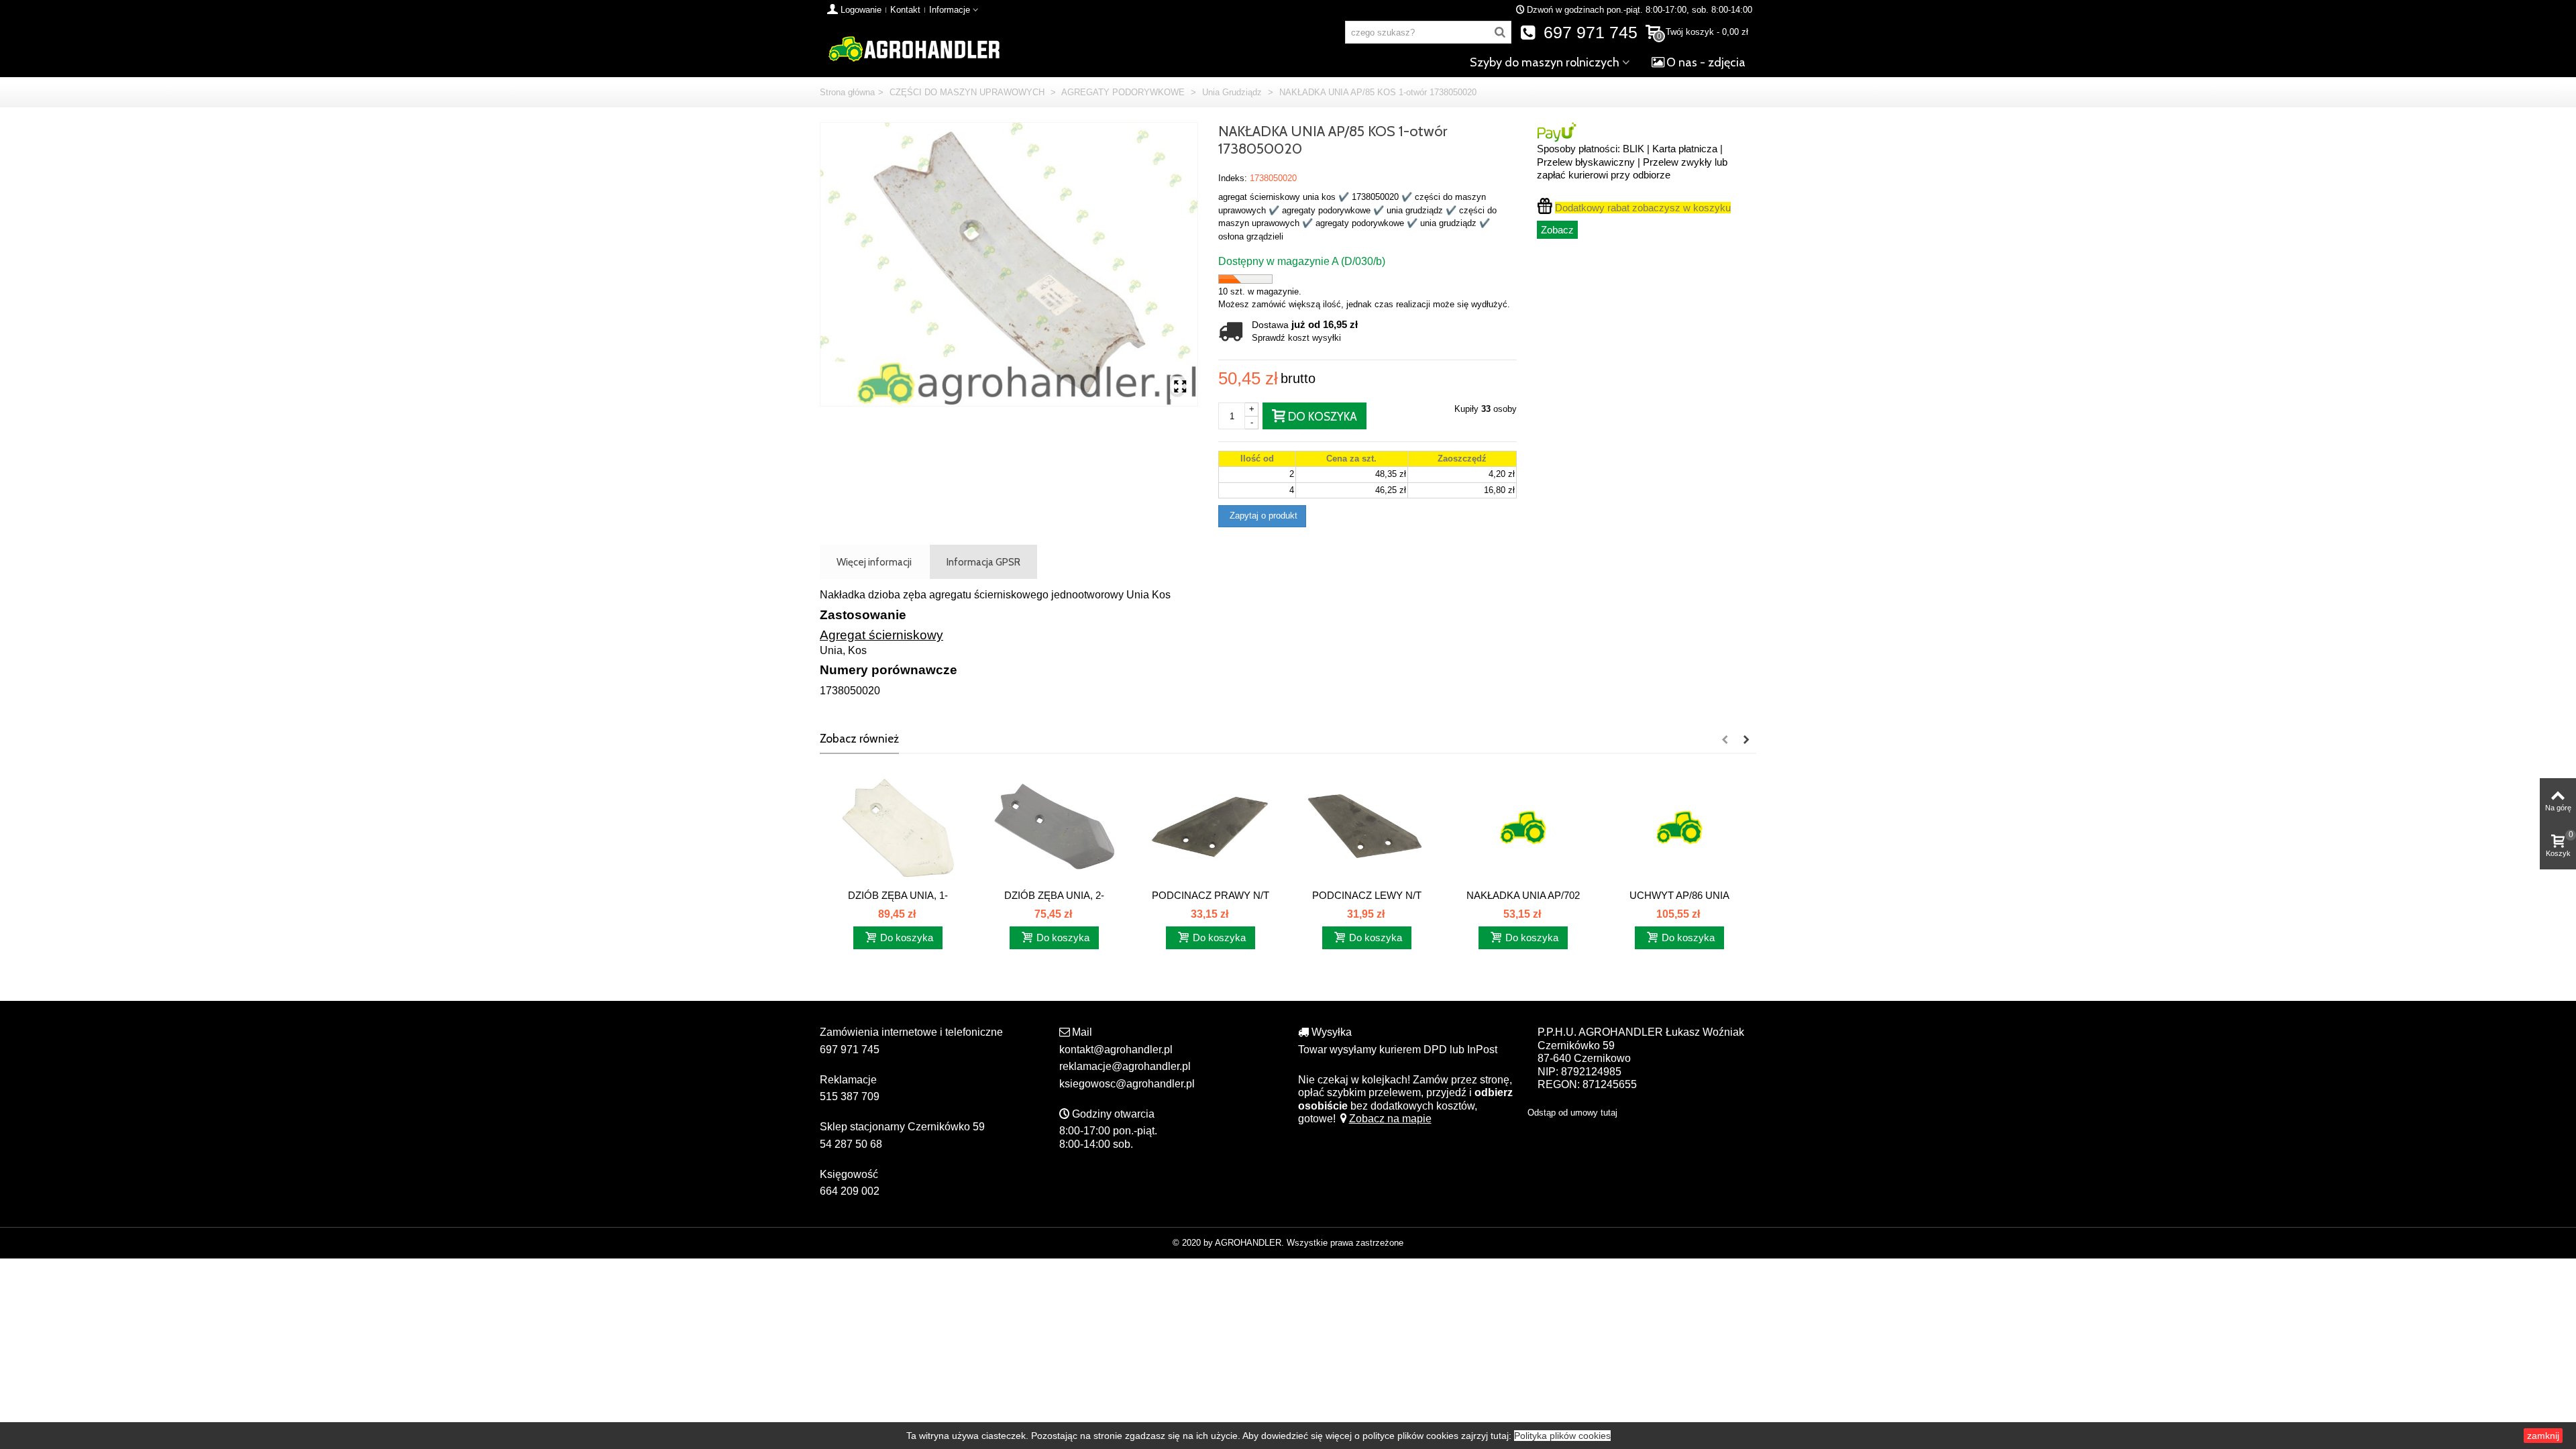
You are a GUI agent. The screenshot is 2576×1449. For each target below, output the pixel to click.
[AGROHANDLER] (914, 48)
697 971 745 (1588, 33)
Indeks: (1233, 178)
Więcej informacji (874, 562)
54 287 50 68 (851, 1144)
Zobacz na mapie (1390, 1119)
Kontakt (905, 10)
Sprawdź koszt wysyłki (1296, 338)
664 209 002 (850, 1191)
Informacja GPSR (983, 562)
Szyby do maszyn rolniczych (1545, 62)
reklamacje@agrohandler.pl (1125, 1066)
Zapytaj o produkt (1262, 516)
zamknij (2543, 1436)
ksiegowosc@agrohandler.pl (1127, 1084)
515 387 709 (850, 1096)
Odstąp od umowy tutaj (1572, 1113)
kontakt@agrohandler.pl (1116, 1050)
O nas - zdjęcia (1706, 62)
